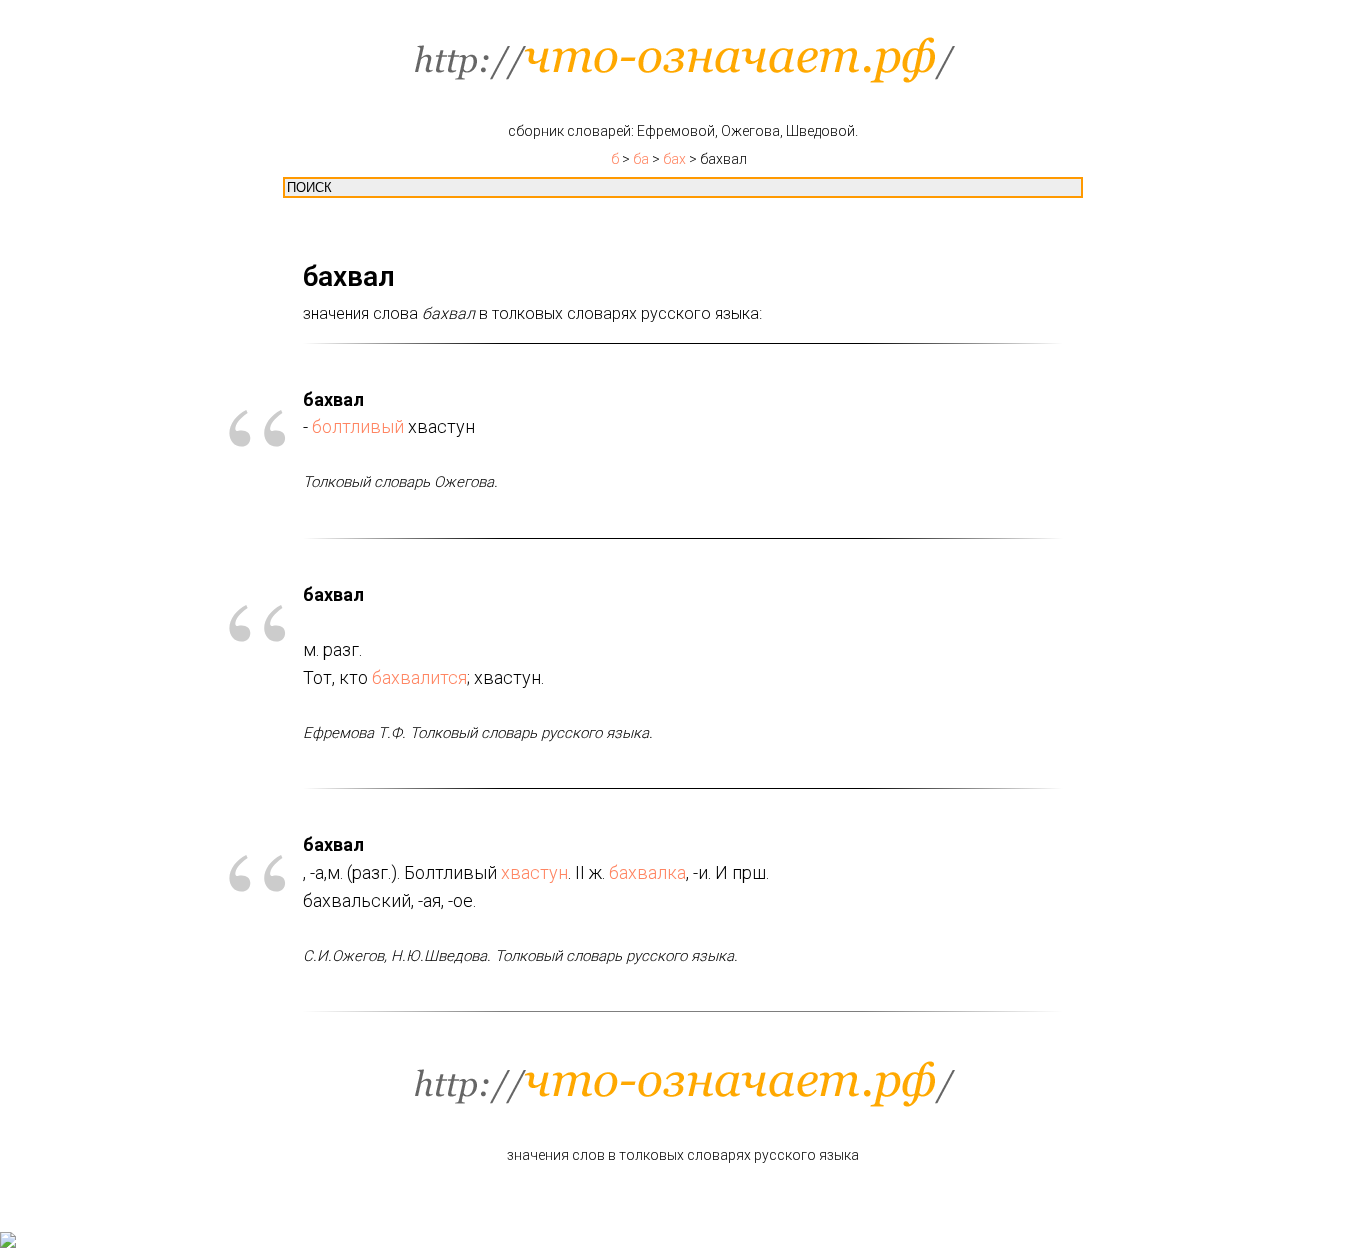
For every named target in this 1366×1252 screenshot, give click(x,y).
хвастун (534, 872)
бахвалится (419, 677)
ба (641, 159)
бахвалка (647, 872)
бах (674, 159)
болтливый (358, 426)
